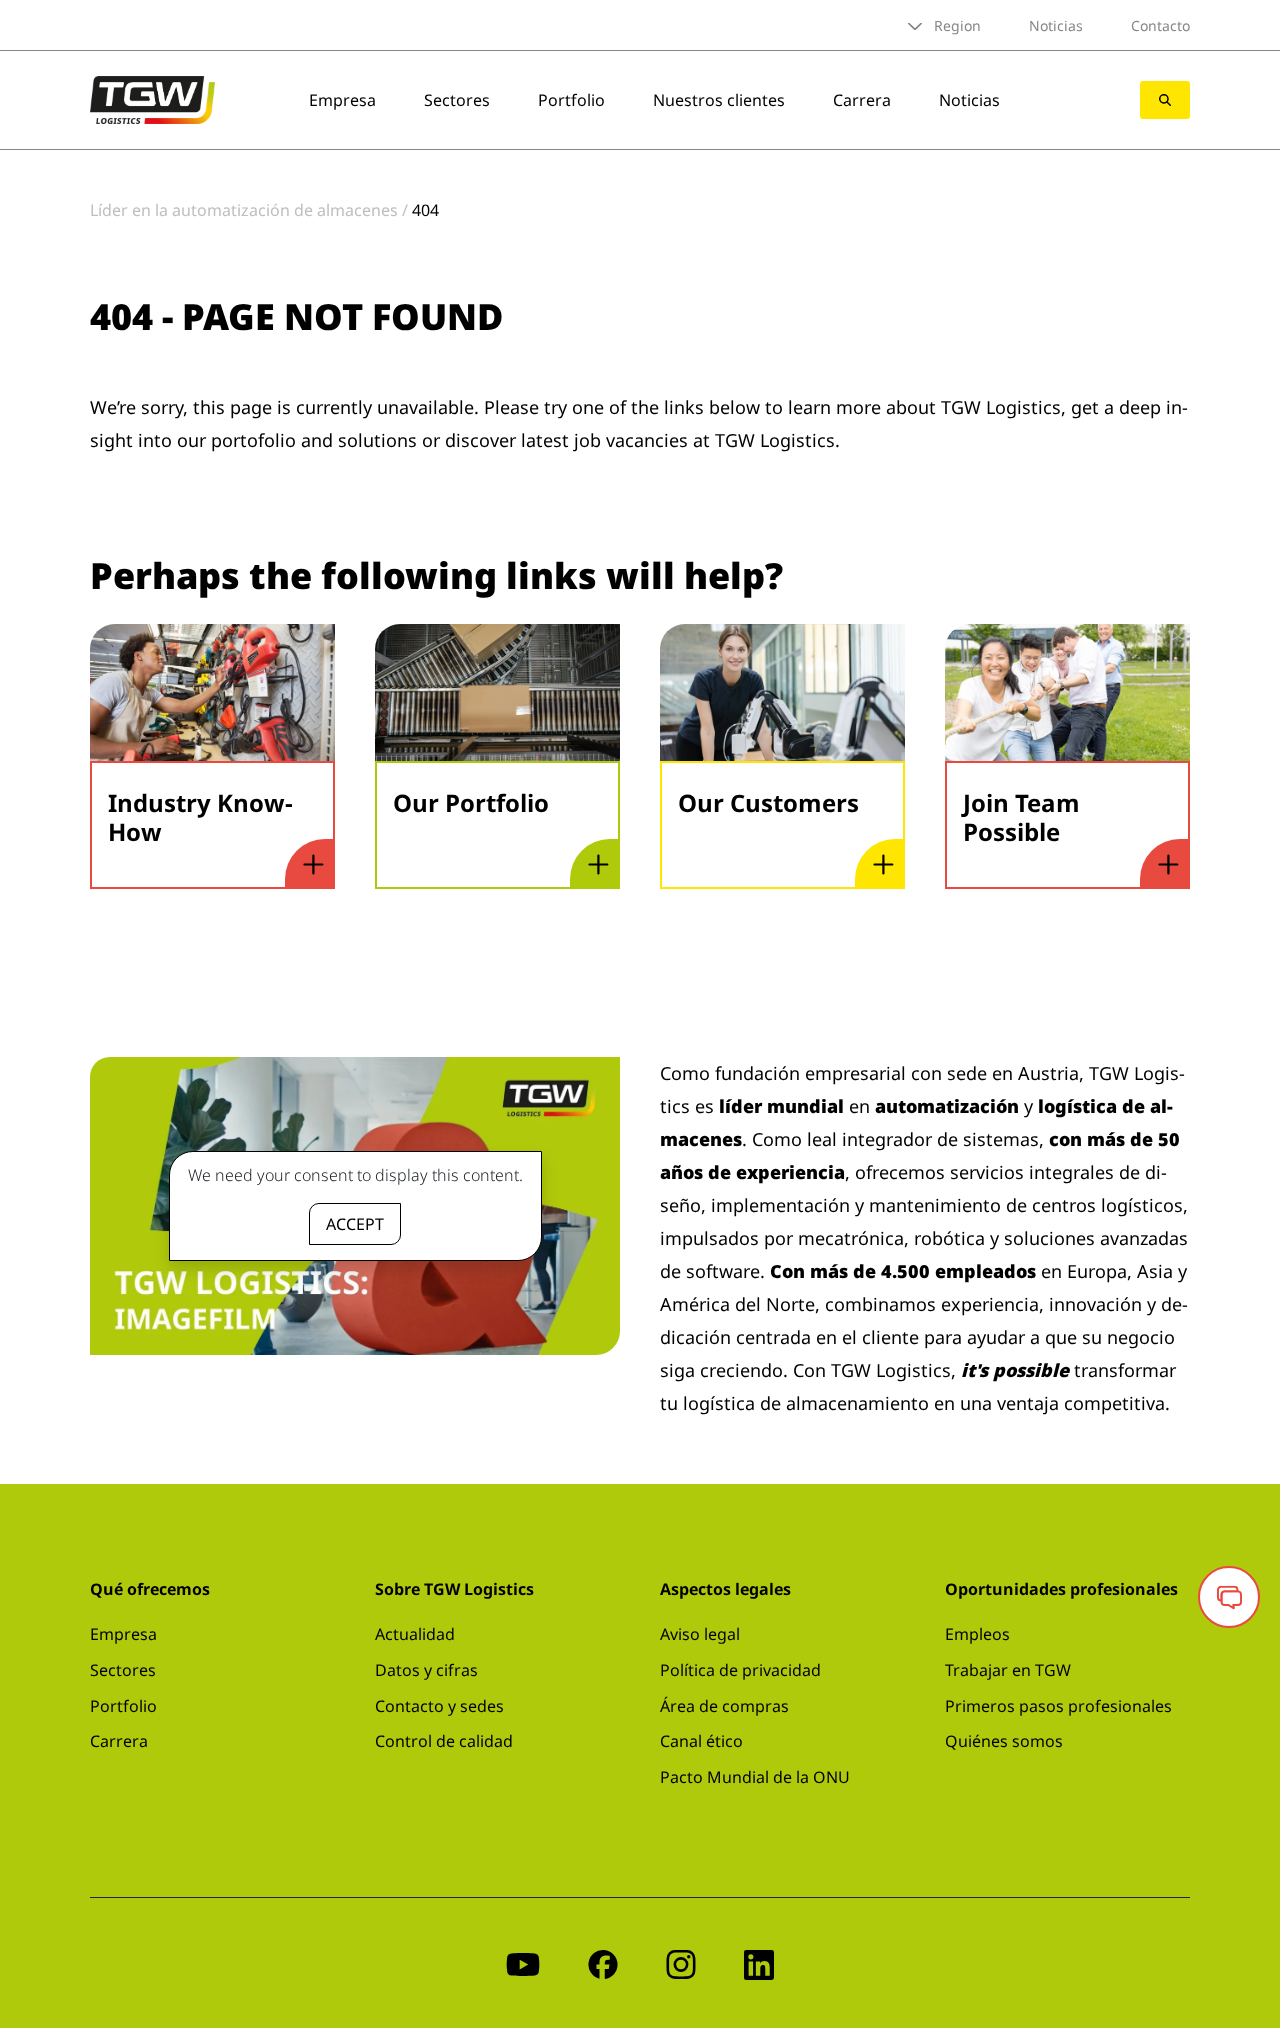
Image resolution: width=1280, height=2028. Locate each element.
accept (355, 1224)
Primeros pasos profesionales (1058, 1706)
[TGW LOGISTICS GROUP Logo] (152, 98)
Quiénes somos (1004, 1741)
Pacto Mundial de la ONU (755, 1777)
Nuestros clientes (719, 100)
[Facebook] (603, 1962)
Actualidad (415, 1634)
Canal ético (701, 1741)
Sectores (457, 100)
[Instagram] (681, 1962)
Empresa (342, 100)
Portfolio (571, 100)
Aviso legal (700, 1634)
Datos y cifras (426, 1670)
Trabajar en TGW (1008, 1670)
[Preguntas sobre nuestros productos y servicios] (1229, 1597)
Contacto (1160, 25)
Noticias (1056, 25)
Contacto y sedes (439, 1706)
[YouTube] (523, 1962)
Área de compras (724, 1706)
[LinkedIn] (759, 1962)
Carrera (862, 100)
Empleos (977, 1634)
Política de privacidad (740, 1670)
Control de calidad (444, 1741)
